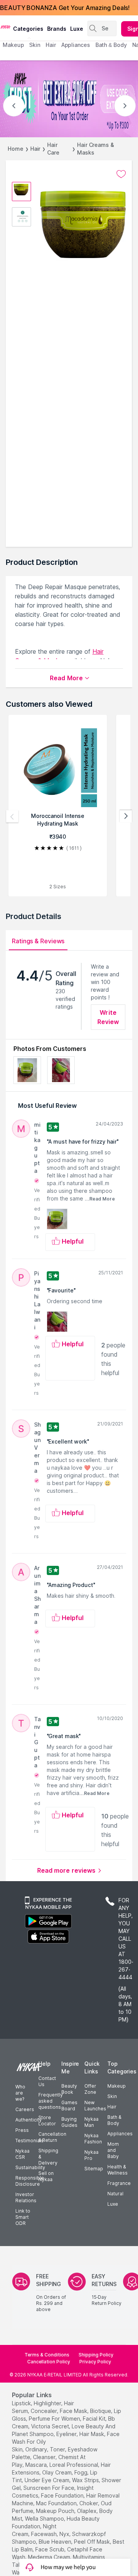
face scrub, (50, 2549)
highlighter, (48, 2403)
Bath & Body (114, 2120)
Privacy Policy (95, 2362)
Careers (25, 2109)
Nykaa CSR (22, 2154)
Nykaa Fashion (93, 2139)
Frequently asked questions (51, 2101)
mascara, (37, 2465)
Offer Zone (90, 2089)
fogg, (81, 2472)
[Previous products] (12, 816)
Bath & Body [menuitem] (111, 45)
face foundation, (63, 2495)
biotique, (101, 2411)
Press (22, 2130)
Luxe (113, 2204)
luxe (77, 29)
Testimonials (30, 2141)
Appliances (120, 2134)
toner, (58, 2449)
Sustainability (30, 2167)
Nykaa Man (91, 2122)
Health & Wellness (117, 2170)
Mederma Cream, (50, 2557)
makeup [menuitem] (13, 45)
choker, (89, 2503)
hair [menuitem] (51, 45)
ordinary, (37, 2449)
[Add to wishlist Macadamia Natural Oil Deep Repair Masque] (121, 174)
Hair (35, 149)
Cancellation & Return (52, 2137)
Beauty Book (69, 2089)
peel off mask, (93, 2542)
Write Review (108, 1017)
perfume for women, (55, 2419)
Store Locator (47, 2121)
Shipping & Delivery (48, 2157)
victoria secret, (51, 2426)
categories (28, 29)
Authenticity (29, 2120)
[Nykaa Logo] (6, 27)
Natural (115, 2194)
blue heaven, (56, 2542)
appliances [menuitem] (76, 45)
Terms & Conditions (47, 2355)
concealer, (44, 2411)
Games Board (69, 2106)
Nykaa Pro (91, 2155)
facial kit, (95, 2419)
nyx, (65, 2534)
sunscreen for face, (49, 2488)
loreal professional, (74, 2465)
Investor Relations (26, 2197)
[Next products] (126, 816)
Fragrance (119, 2183)
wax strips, (86, 2480)
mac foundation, (57, 2503)
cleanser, (45, 2457)
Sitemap (94, 2169)
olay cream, (58, 2472)
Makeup (117, 2086)
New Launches (95, 2106)
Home (16, 149)
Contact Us (47, 2081)
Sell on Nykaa (46, 2176)
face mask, (74, 2411)
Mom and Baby (113, 2150)
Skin (112, 2096)
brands (57, 29)
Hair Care (53, 149)
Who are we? (20, 2093)
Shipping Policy (96, 2355)
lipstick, (22, 2403)
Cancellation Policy (49, 2362)
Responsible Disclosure (30, 2181)
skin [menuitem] (35, 45)
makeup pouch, (56, 2511)
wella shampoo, (45, 2519)
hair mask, (92, 2434)
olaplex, (87, 2511)
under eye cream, (48, 2480)
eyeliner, (67, 2434)
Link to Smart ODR (23, 2217)
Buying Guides (69, 2122)
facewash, (44, 2534)
